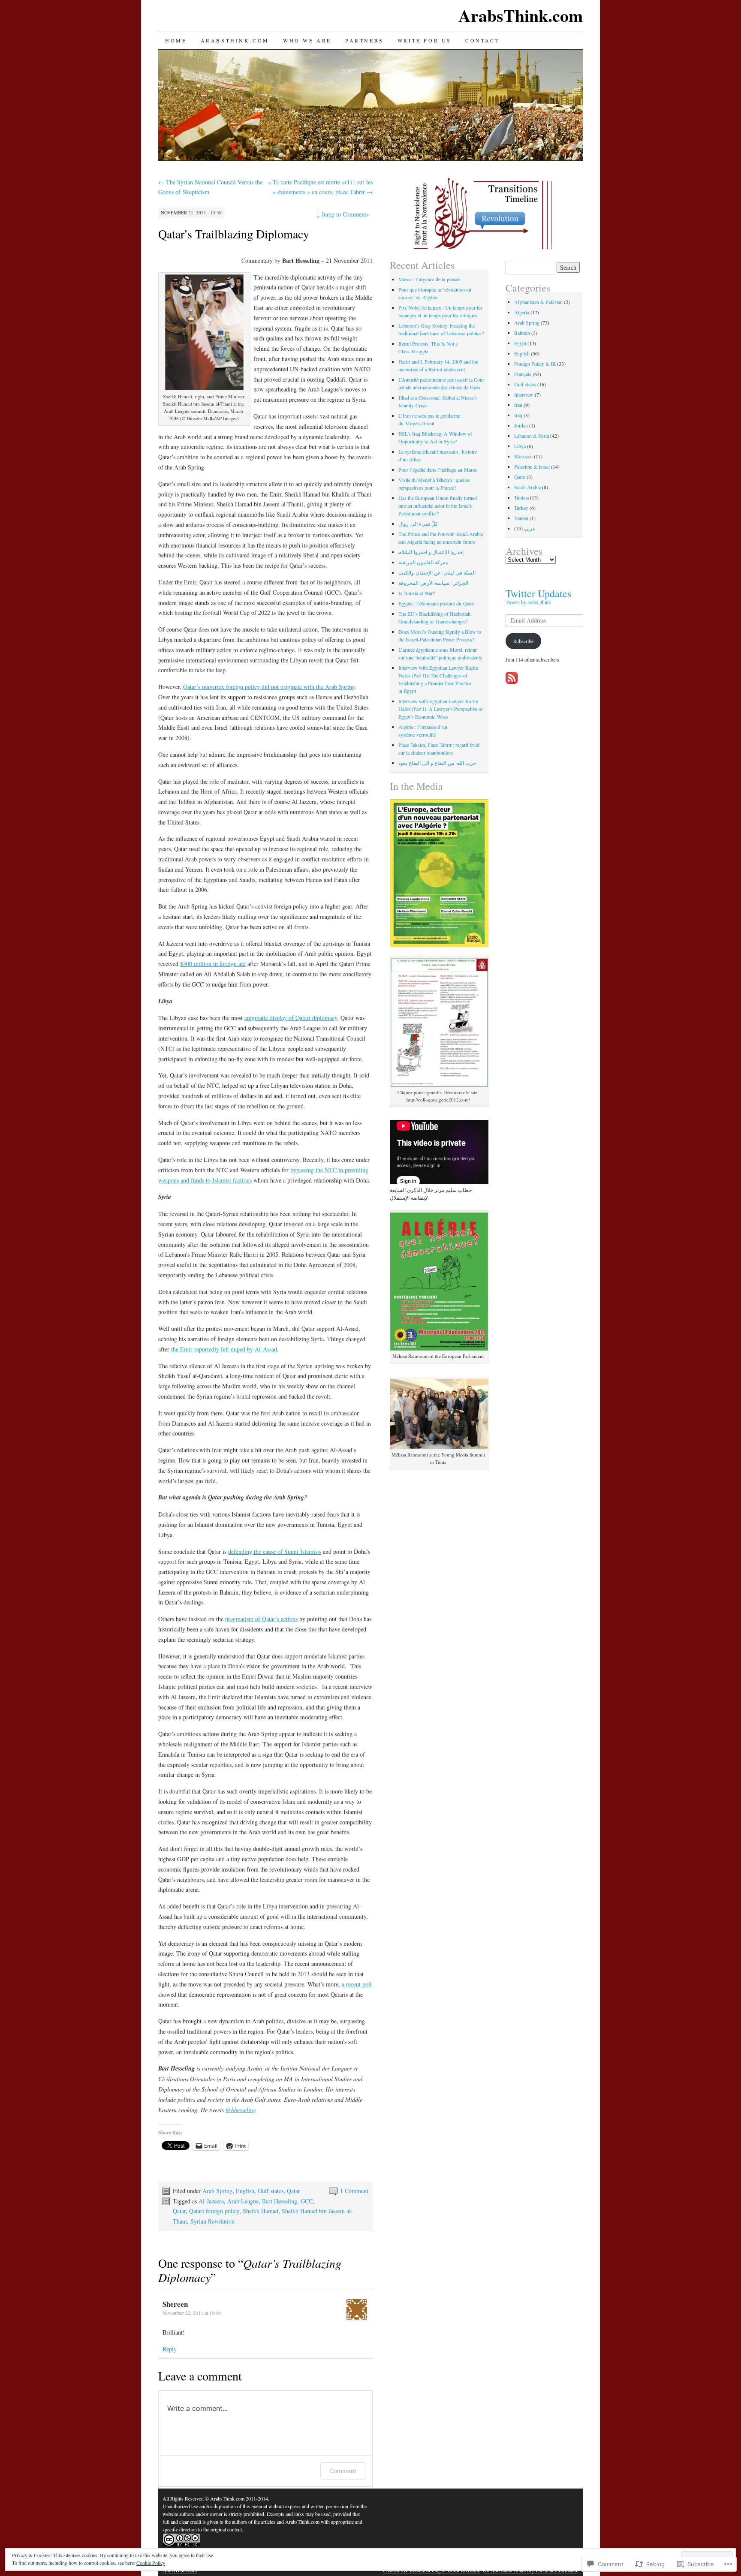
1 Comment (354, 2191)
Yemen (521, 518)
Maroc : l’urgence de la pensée (429, 279)
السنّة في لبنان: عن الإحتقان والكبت (437, 572)
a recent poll (357, 1984)
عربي (530, 528)
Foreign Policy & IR (535, 364)
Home (176, 40)
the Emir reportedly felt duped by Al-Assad (224, 1349)
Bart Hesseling (280, 2201)
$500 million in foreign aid (213, 964)
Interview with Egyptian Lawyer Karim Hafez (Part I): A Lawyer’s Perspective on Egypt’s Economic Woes (441, 709)
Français (523, 374)
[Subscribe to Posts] (512, 681)
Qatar (294, 2191)
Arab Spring (217, 2191)
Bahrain (522, 333)
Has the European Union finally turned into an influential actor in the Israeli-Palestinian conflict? (438, 506)
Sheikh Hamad (261, 2211)
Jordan (521, 425)
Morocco (523, 456)
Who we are (307, 40)
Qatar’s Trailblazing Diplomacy (234, 234)
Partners (364, 40)
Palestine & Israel (532, 466)
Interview (524, 394)
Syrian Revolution (212, 2221)
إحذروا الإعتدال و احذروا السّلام (431, 552)
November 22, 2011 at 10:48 (192, 2313)
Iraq (518, 415)
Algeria (522, 312)
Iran (518, 405)
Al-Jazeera (211, 2201)
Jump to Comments (342, 214)
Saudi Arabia (527, 487)
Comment (343, 2471)
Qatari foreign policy (214, 2211)
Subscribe (523, 641)
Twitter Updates (538, 593)
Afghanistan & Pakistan (538, 302)
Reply (170, 2349)
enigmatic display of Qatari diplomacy (291, 1018)
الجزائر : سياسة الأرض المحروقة (433, 583)
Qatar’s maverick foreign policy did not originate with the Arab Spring (269, 687)
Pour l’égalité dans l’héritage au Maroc (438, 469)
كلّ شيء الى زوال (418, 524)
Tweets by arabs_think (528, 602)
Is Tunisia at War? (417, 593)
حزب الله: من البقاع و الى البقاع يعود (437, 763)
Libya (520, 446)
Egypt (520, 343)
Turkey (521, 508)
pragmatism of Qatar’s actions (261, 1619)
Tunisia (521, 497)
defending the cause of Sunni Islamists (275, 1551)
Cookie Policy (151, 2563)
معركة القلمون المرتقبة (423, 562)
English (245, 2191)
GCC (307, 2201)
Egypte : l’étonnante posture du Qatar (436, 603)
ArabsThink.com (521, 15)
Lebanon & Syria (532, 436)
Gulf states (271, 2191)
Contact (482, 40)
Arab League (243, 2201)
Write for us (425, 40)
